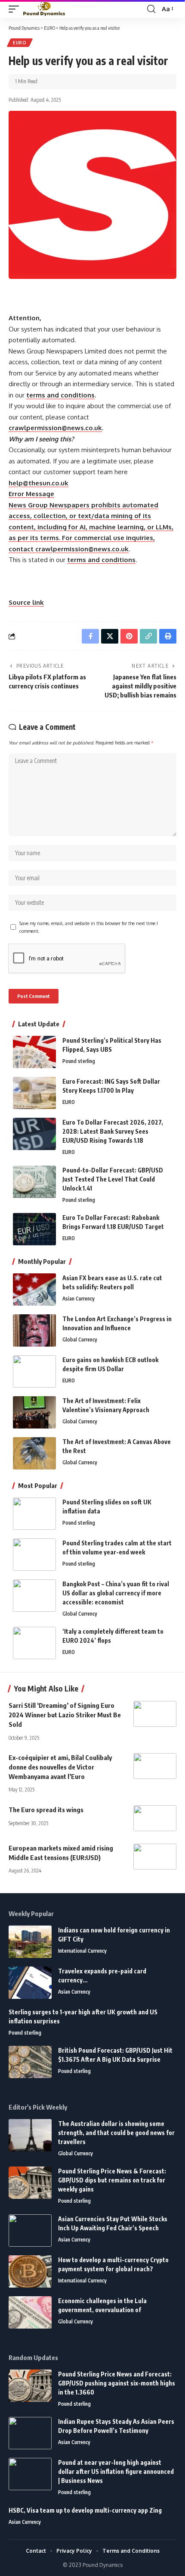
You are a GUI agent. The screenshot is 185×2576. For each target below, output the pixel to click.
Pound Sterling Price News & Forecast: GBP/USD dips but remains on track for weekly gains (112, 2180)
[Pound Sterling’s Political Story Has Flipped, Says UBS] (34, 1052)
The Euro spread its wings (46, 1810)
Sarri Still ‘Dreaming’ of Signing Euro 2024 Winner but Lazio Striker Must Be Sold (65, 1715)
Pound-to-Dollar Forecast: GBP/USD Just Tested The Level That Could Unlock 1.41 (113, 1179)
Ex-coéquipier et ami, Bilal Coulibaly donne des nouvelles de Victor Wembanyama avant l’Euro (60, 1767)
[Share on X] (110, 636)
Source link (26, 602)
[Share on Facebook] (90, 636)
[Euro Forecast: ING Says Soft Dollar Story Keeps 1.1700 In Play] (34, 1093)
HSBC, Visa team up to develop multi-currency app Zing (85, 2510)
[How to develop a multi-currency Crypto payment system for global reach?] (30, 2271)
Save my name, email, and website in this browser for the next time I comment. (89, 927)
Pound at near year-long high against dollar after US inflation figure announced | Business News (116, 2471)
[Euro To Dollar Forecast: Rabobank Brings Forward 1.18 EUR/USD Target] (34, 1229)
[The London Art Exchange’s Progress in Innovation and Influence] (34, 1330)
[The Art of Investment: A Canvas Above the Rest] (34, 1453)
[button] (16, 9)
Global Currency (80, 1340)
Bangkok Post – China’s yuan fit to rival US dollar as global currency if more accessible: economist (116, 1593)
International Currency (82, 1951)
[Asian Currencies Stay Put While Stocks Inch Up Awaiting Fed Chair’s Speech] (30, 2231)
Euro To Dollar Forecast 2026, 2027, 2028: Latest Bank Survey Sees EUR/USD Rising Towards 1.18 (113, 1131)
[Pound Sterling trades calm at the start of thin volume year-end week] (34, 1555)
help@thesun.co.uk (39, 483)
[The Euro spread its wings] (155, 1818)
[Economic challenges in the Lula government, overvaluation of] (30, 2312)
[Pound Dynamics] (44, 9)
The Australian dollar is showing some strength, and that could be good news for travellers (116, 2133)
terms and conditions (60, 395)
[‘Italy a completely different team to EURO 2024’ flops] (34, 1643)
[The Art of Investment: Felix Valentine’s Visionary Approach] (34, 1412)
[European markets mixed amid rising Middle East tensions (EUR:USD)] (155, 1857)
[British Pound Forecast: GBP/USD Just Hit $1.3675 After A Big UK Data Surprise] (30, 2062)
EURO (20, 43)
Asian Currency (79, 1299)
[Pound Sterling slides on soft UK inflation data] (34, 1514)
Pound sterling (79, 1061)
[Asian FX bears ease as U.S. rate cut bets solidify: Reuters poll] (34, 1290)
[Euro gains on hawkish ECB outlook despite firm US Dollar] (34, 1371)
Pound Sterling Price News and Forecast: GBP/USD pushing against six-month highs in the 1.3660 (117, 2383)
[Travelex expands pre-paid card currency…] (30, 1983)
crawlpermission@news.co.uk (55, 428)
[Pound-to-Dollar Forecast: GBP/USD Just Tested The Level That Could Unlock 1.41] (34, 1182)
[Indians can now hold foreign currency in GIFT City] (30, 1942)
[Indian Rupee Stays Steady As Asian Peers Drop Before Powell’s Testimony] (30, 2433)
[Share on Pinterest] (129, 636)
